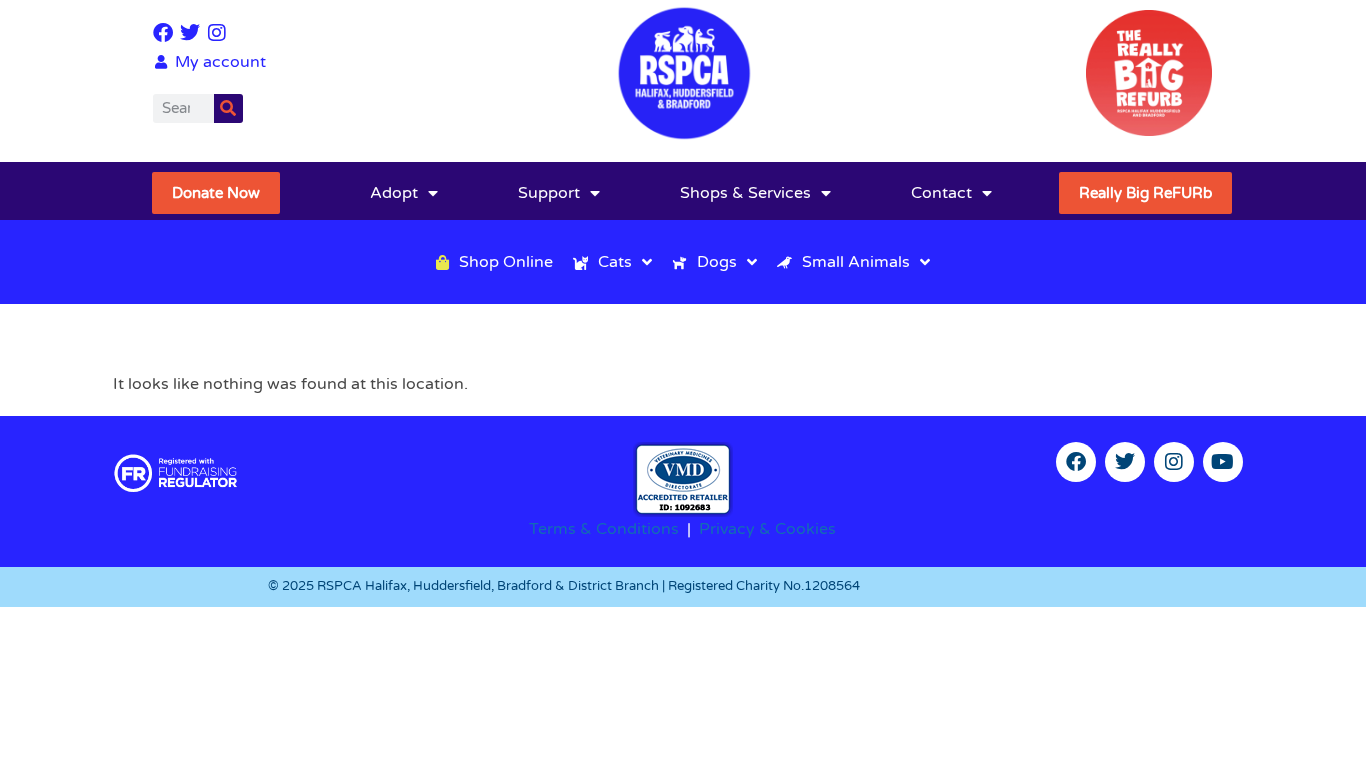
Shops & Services (745, 193)
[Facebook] (163, 33)
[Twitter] (190, 33)
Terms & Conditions (604, 529)
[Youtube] (1223, 462)
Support (549, 193)
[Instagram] (217, 33)
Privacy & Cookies (767, 529)
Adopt (394, 193)
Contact (941, 193)
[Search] (228, 108)
